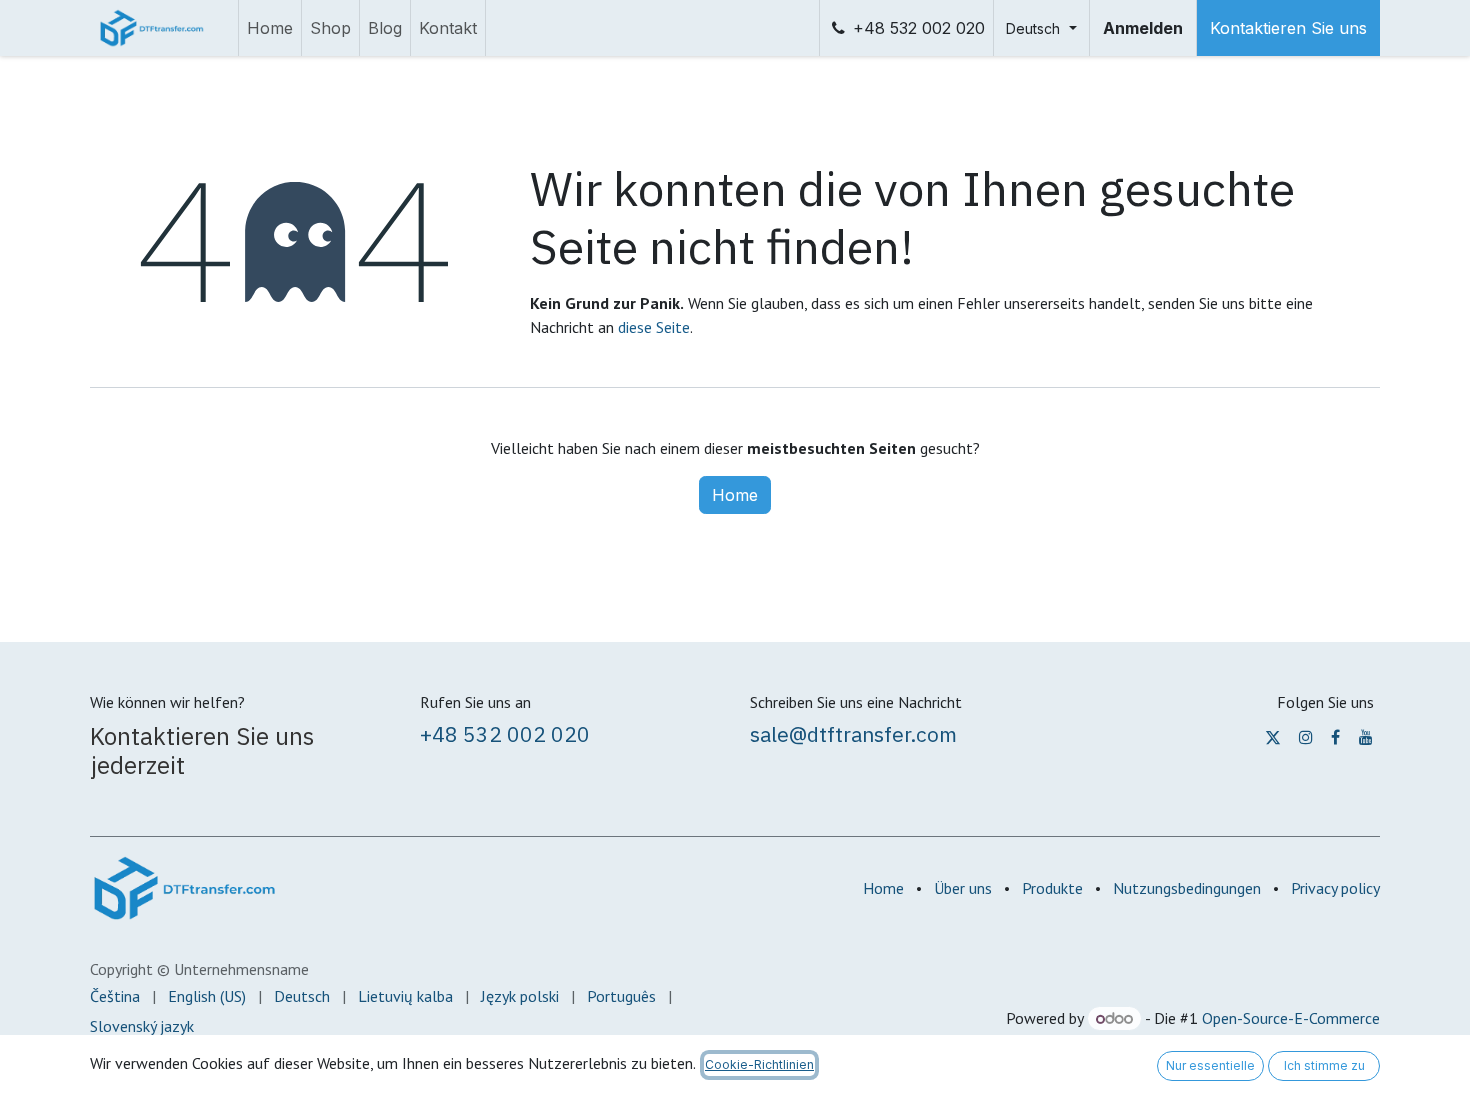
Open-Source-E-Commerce (1291, 1018)
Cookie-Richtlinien (759, 1064)
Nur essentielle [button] (1210, 1065)
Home (735, 495)
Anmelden (1143, 28)
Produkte (1052, 888)
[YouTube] (1366, 737)
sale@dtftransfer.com (853, 734)
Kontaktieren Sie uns (1288, 28)
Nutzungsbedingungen (1187, 888)
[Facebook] (1335, 737)
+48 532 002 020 (919, 28)
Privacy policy (1335, 888)
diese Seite (654, 327)
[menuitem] (270, 28)
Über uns (963, 888)
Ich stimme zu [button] (1324, 1065)
